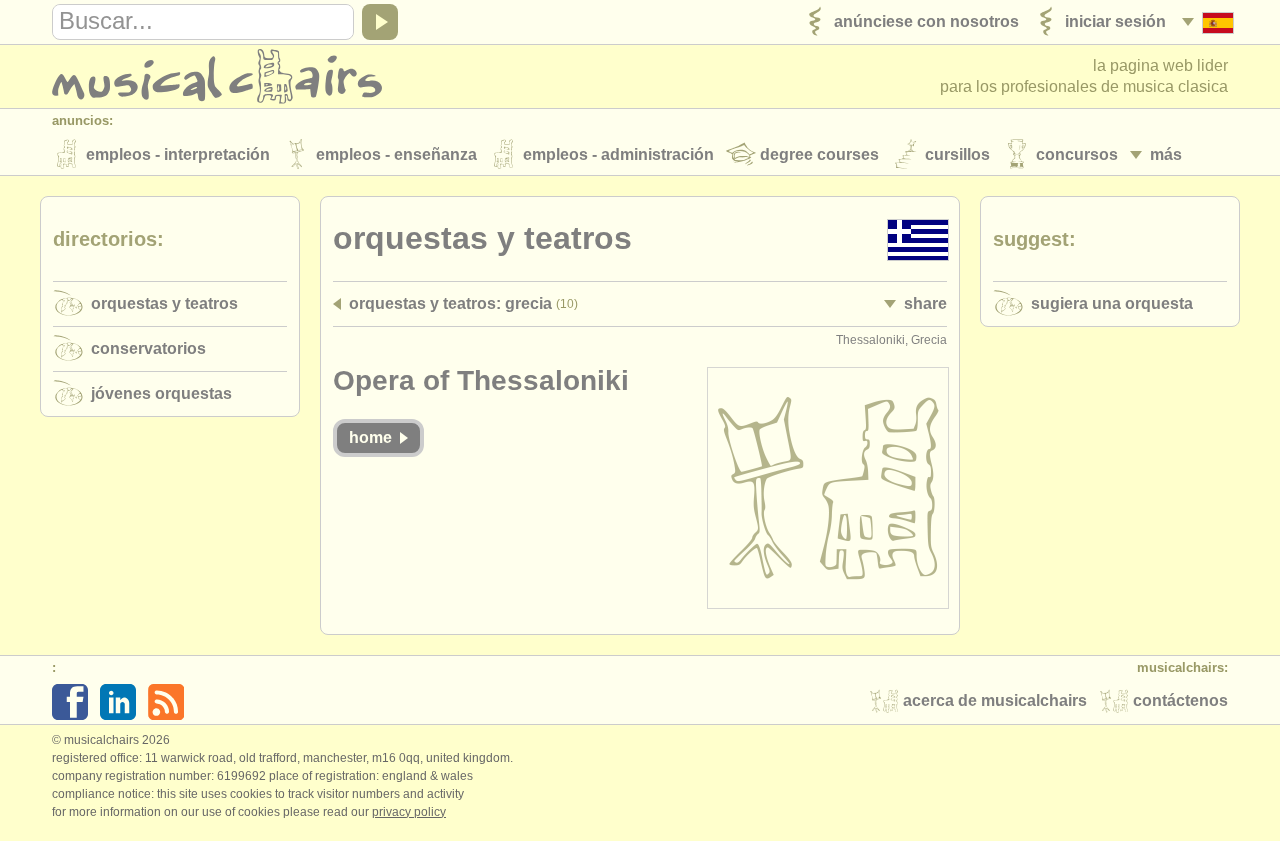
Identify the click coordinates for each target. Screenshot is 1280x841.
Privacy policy (409, 812)
